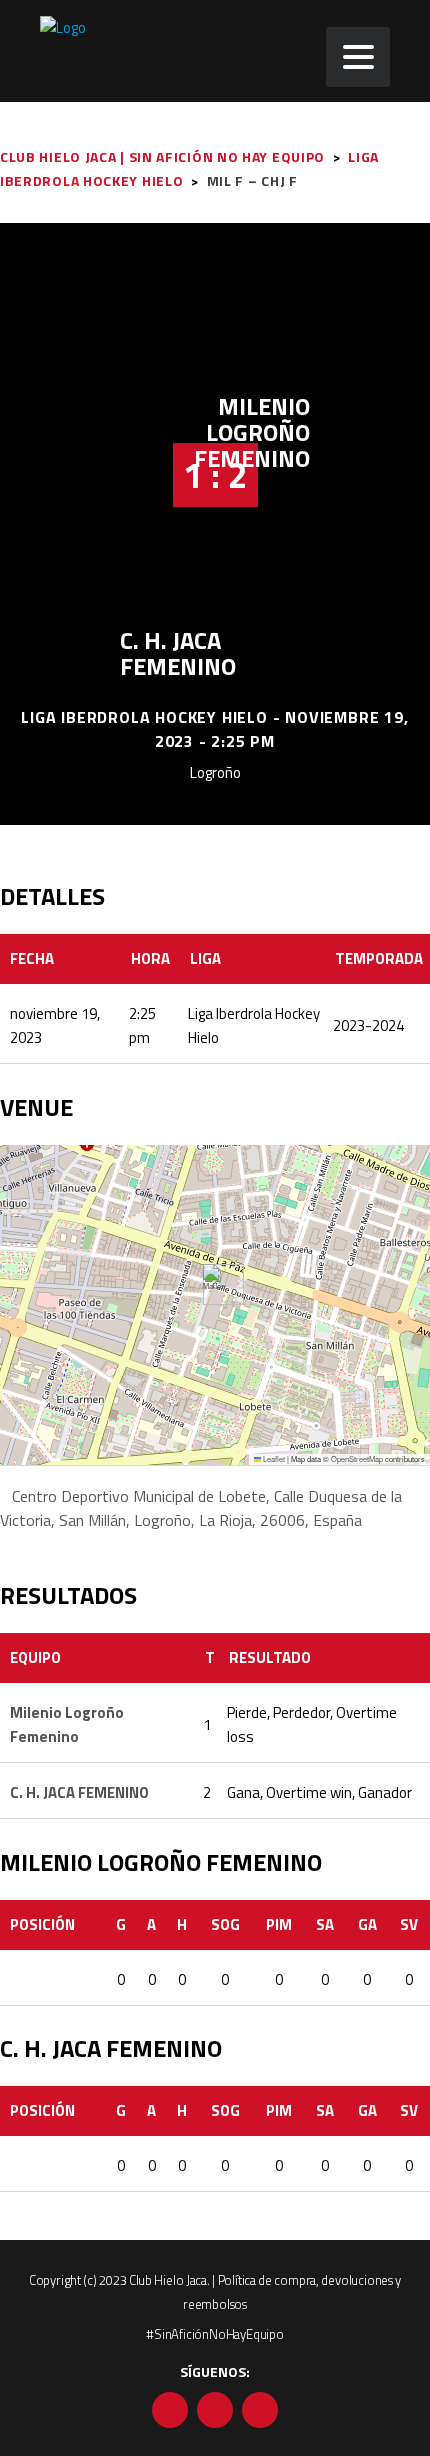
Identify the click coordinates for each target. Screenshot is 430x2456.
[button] (215, 1284)
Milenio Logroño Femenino (252, 432)
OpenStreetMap (357, 1458)
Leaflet (273, 1458)
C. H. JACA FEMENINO (178, 653)
